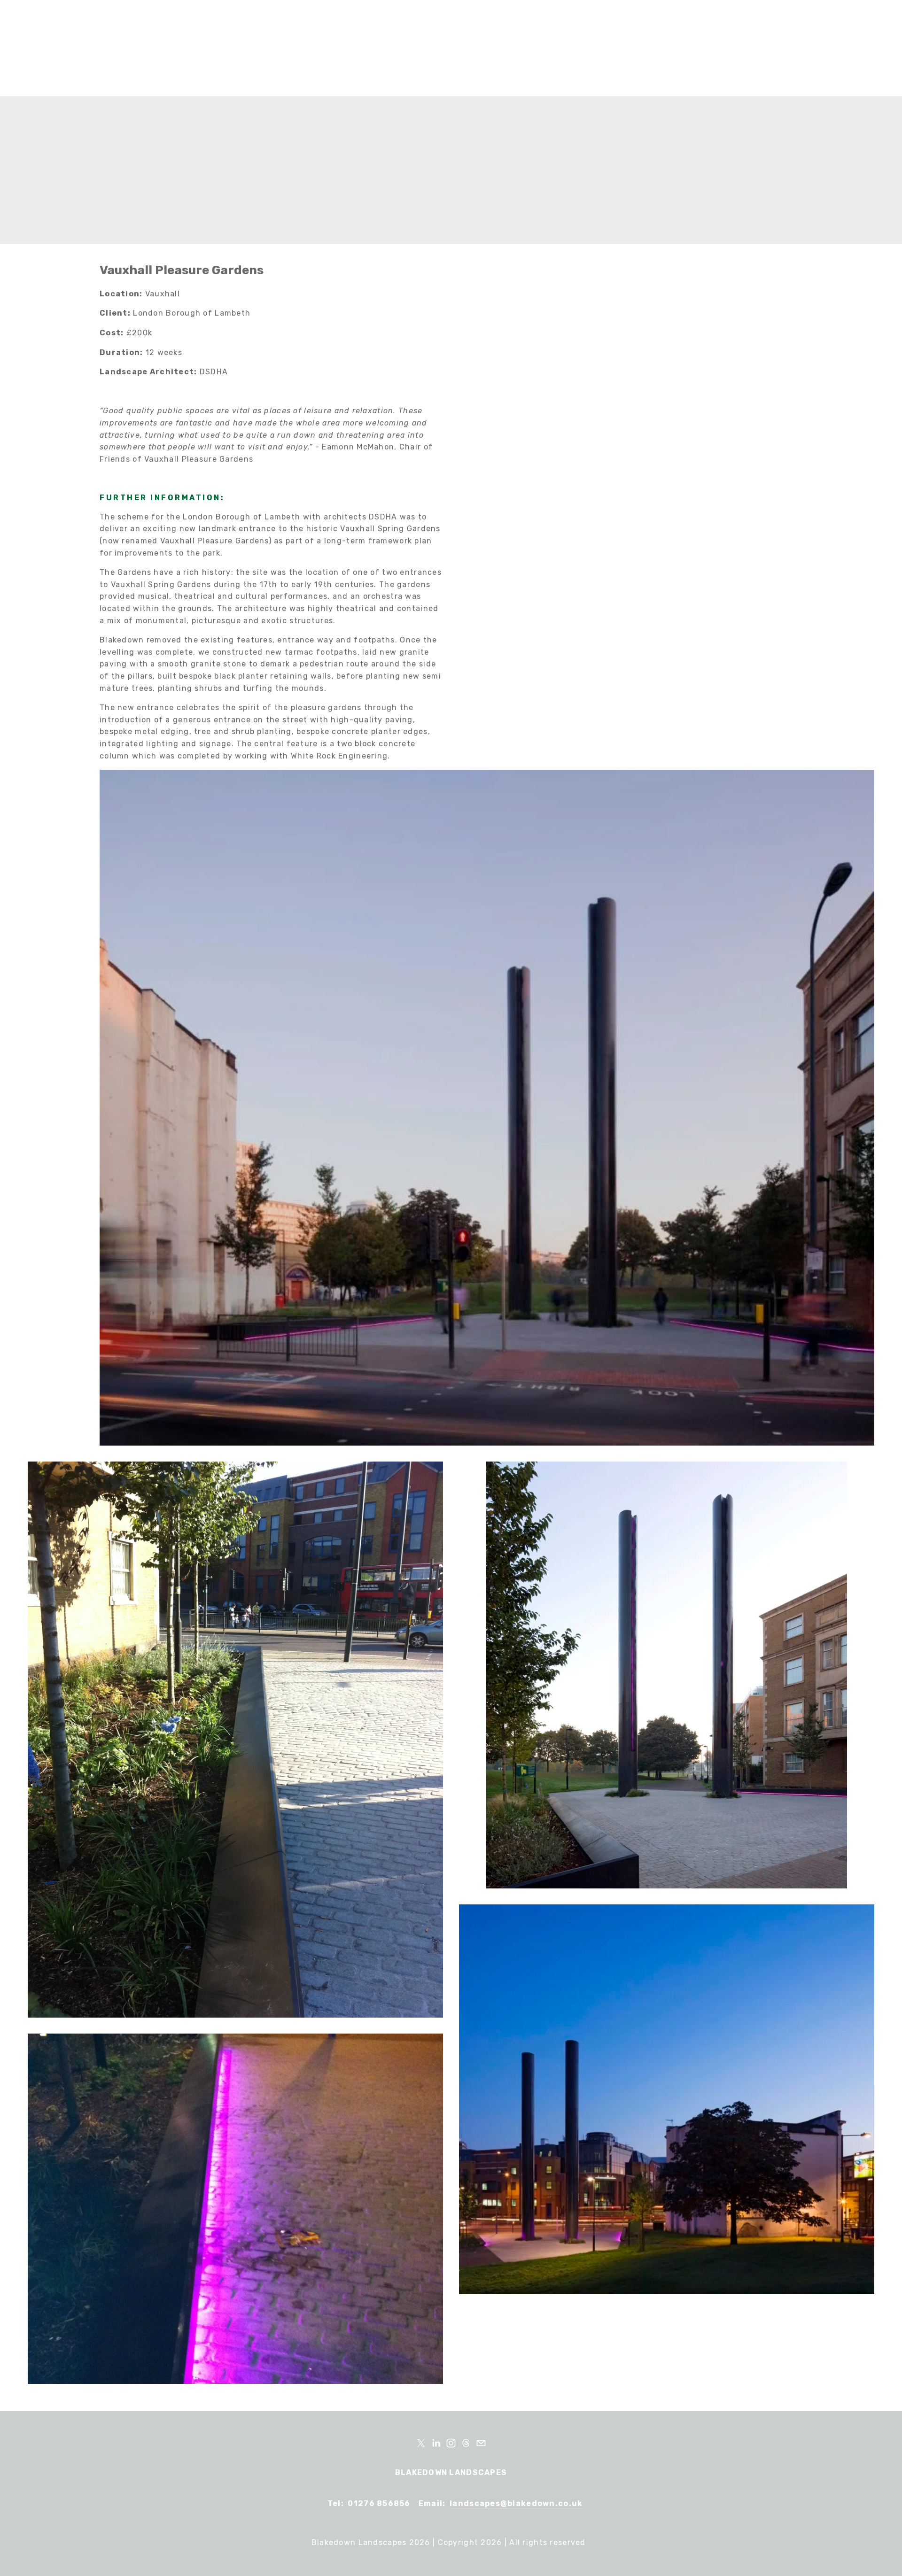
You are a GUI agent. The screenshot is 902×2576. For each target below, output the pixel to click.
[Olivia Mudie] (436, 2443)
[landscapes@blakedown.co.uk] (481, 2443)
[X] (421, 2443)
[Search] (107, 49)
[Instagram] (451, 2443)
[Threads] (466, 2443)
